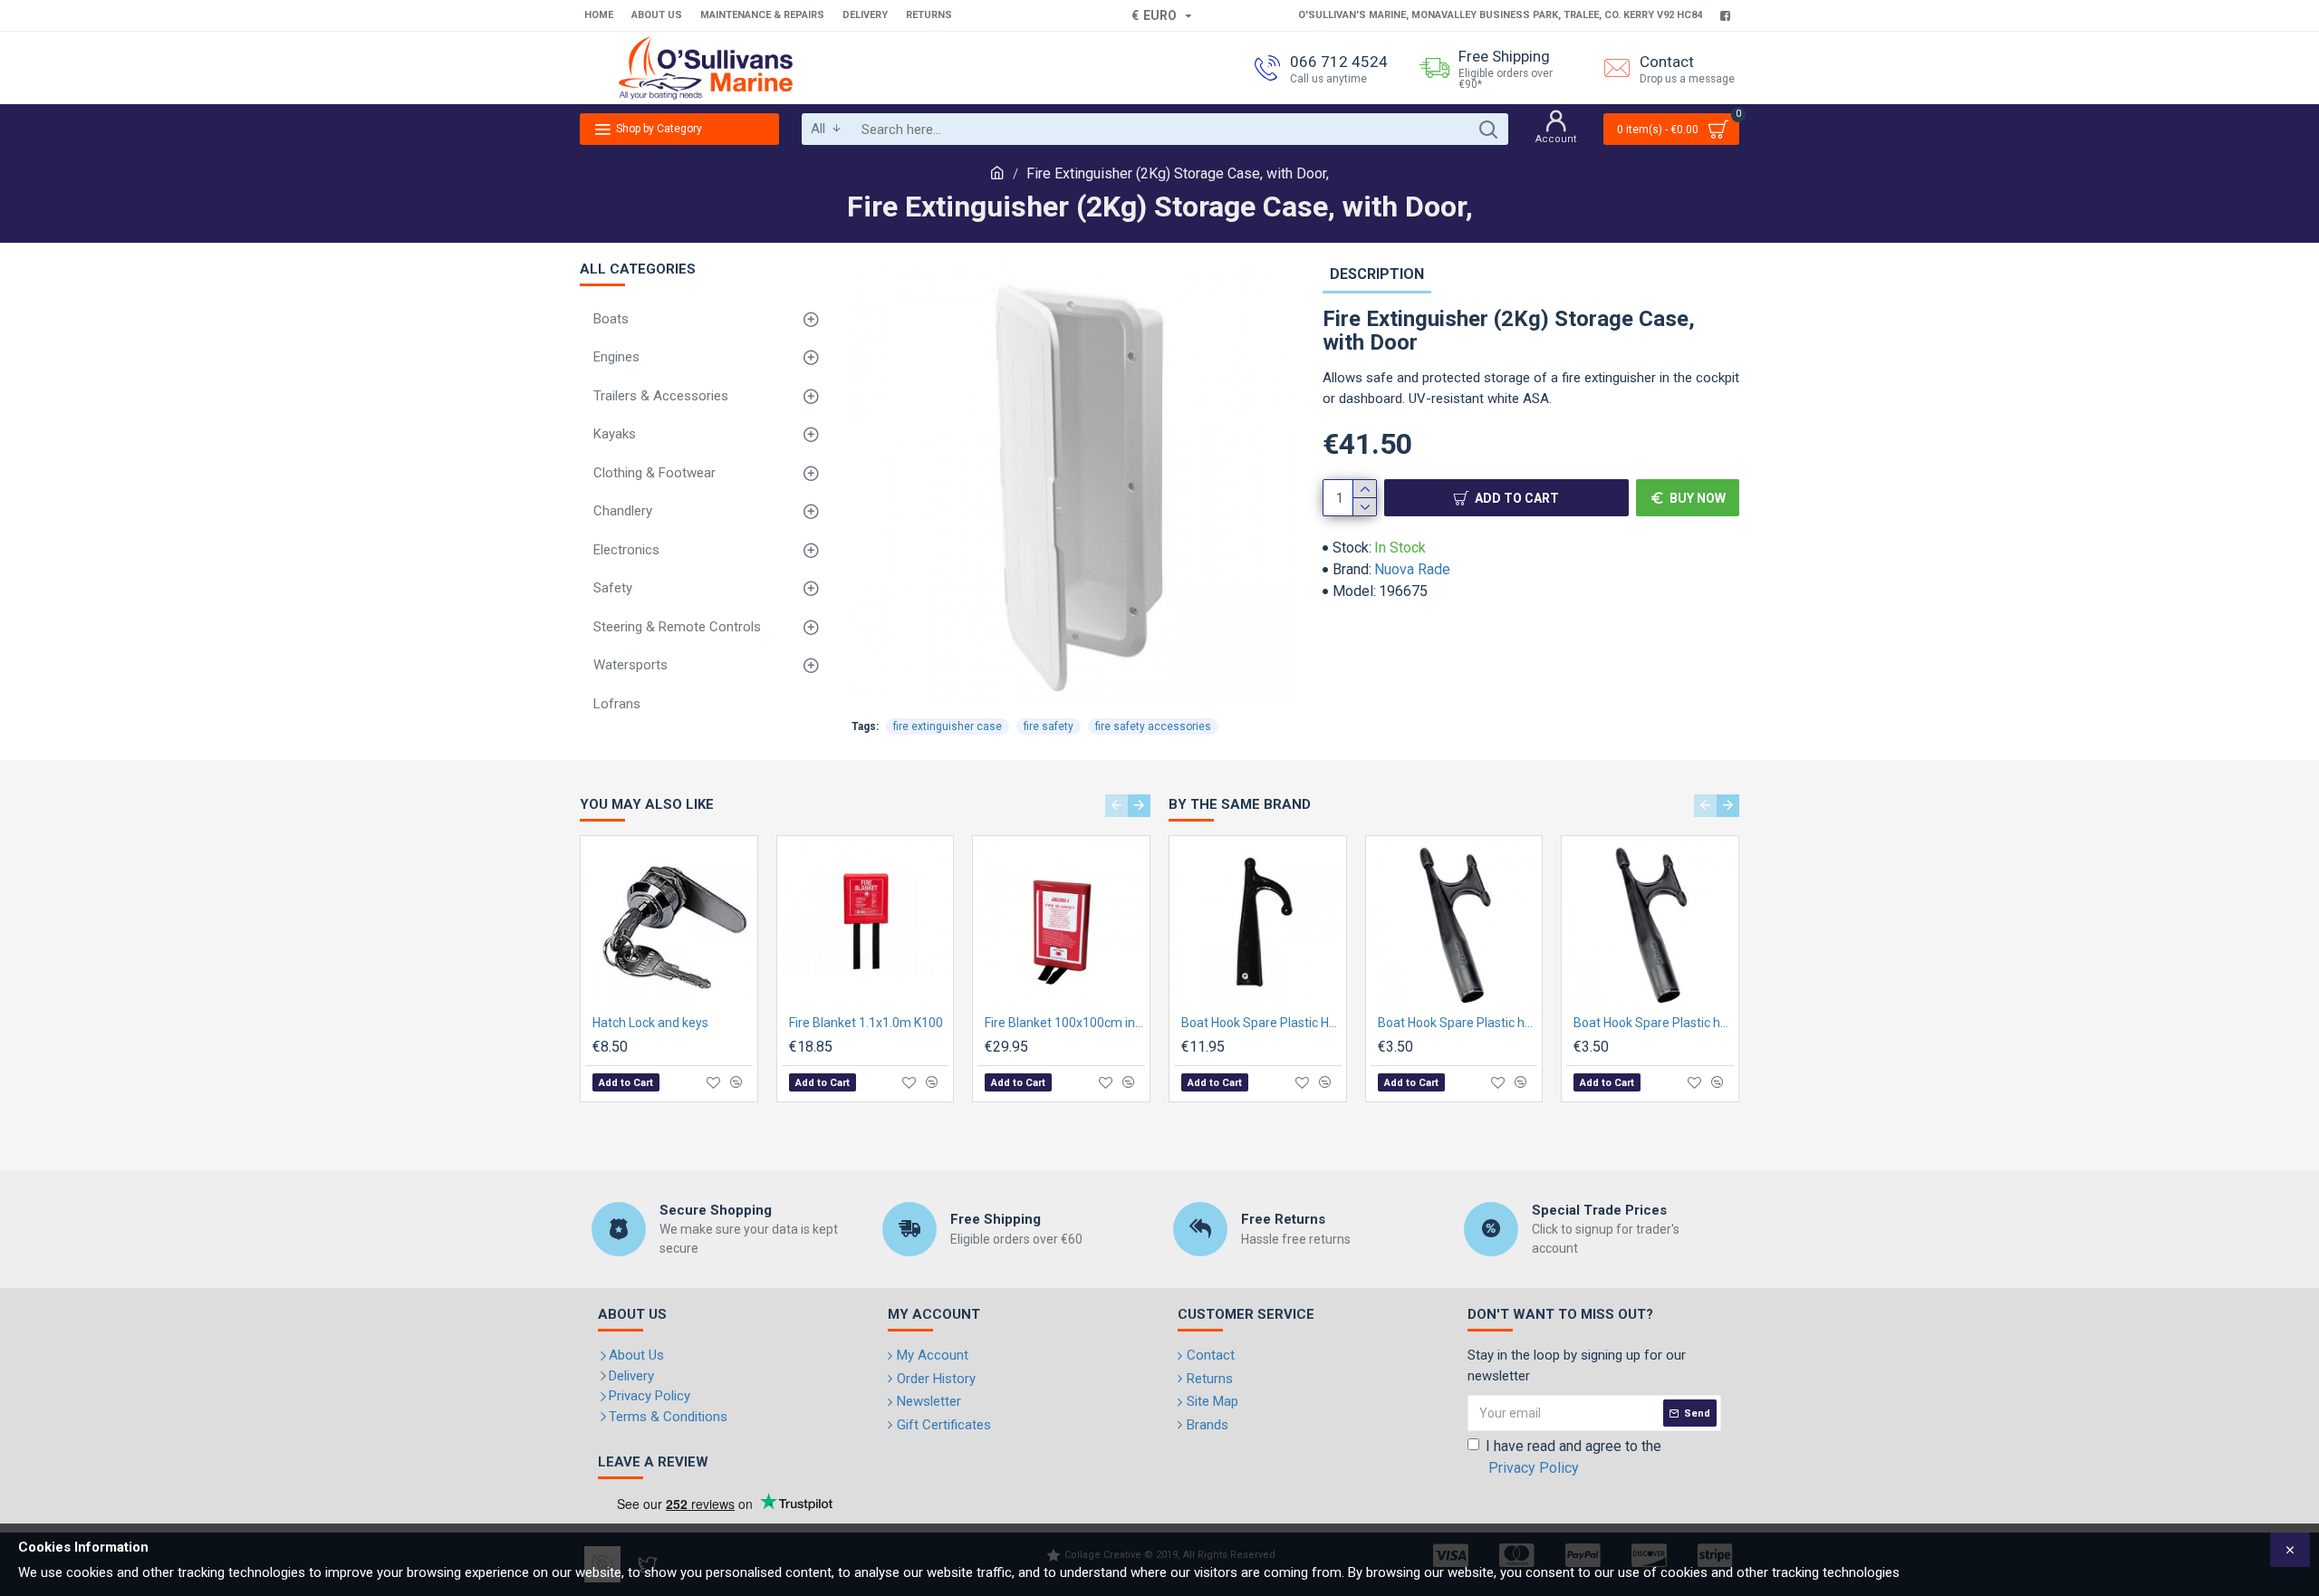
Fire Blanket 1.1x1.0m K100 (866, 1023)
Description (1377, 274)
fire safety (1049, 726)
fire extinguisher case (948, 726)
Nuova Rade (1412, 569)
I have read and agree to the (1573, 1457)
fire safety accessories (1153, 726)
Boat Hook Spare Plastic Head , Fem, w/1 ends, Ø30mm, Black (1261, 1023)
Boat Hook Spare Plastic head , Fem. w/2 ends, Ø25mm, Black (1458, 1023)
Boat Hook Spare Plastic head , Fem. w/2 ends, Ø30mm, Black (1654, 1023)
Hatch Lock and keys (650, 1023)
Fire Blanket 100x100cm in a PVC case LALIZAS (1065, 1023)
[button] (1116, 806)
